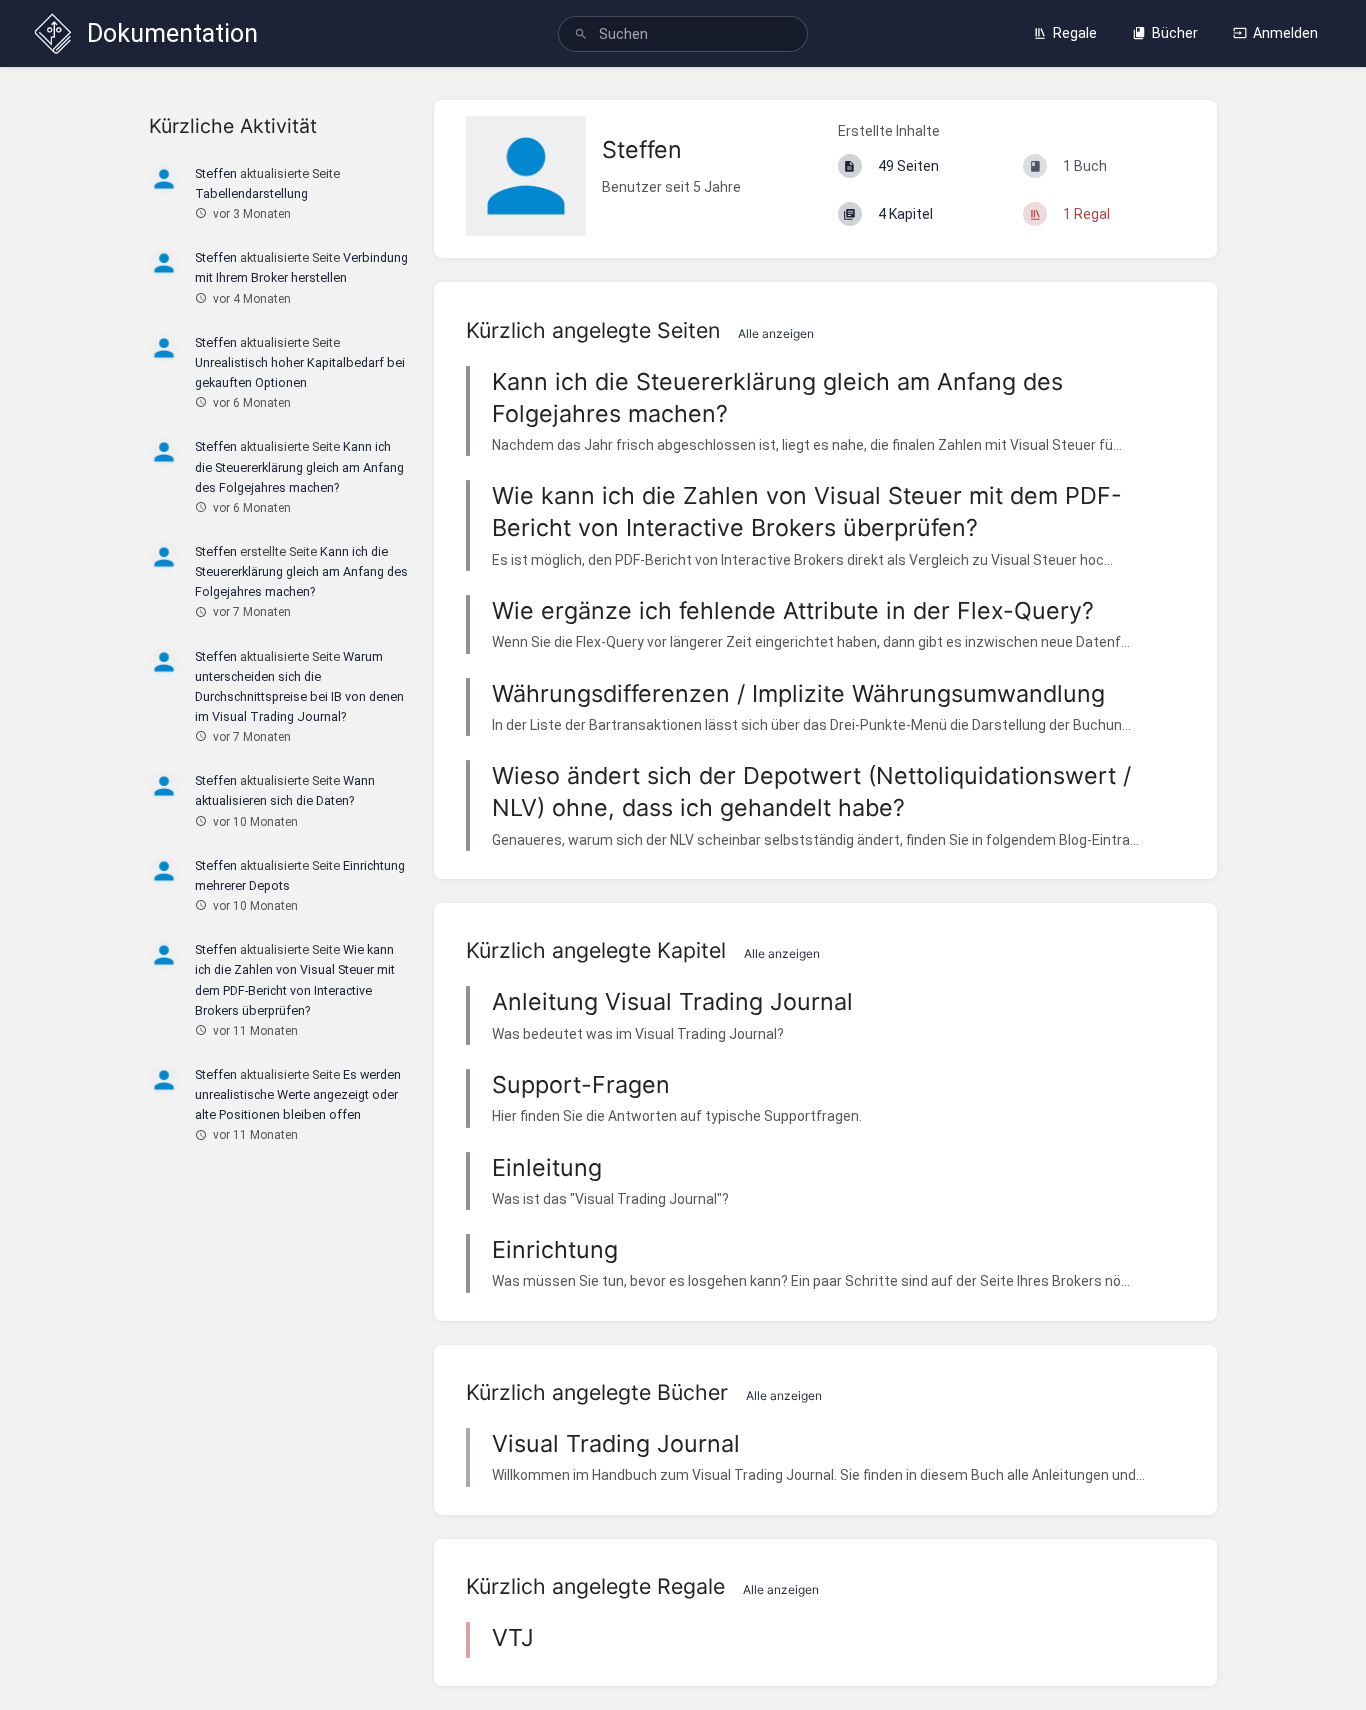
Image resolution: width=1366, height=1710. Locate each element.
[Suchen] (581, 34)
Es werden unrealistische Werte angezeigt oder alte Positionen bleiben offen (298, 1094)
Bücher (1175, 33)
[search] (683, 34)
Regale (1075, 33)
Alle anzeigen (776, 333)
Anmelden (1285, 33)
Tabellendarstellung (251, 193)
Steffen (216, 173)
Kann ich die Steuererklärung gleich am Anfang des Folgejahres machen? (299, 466)
